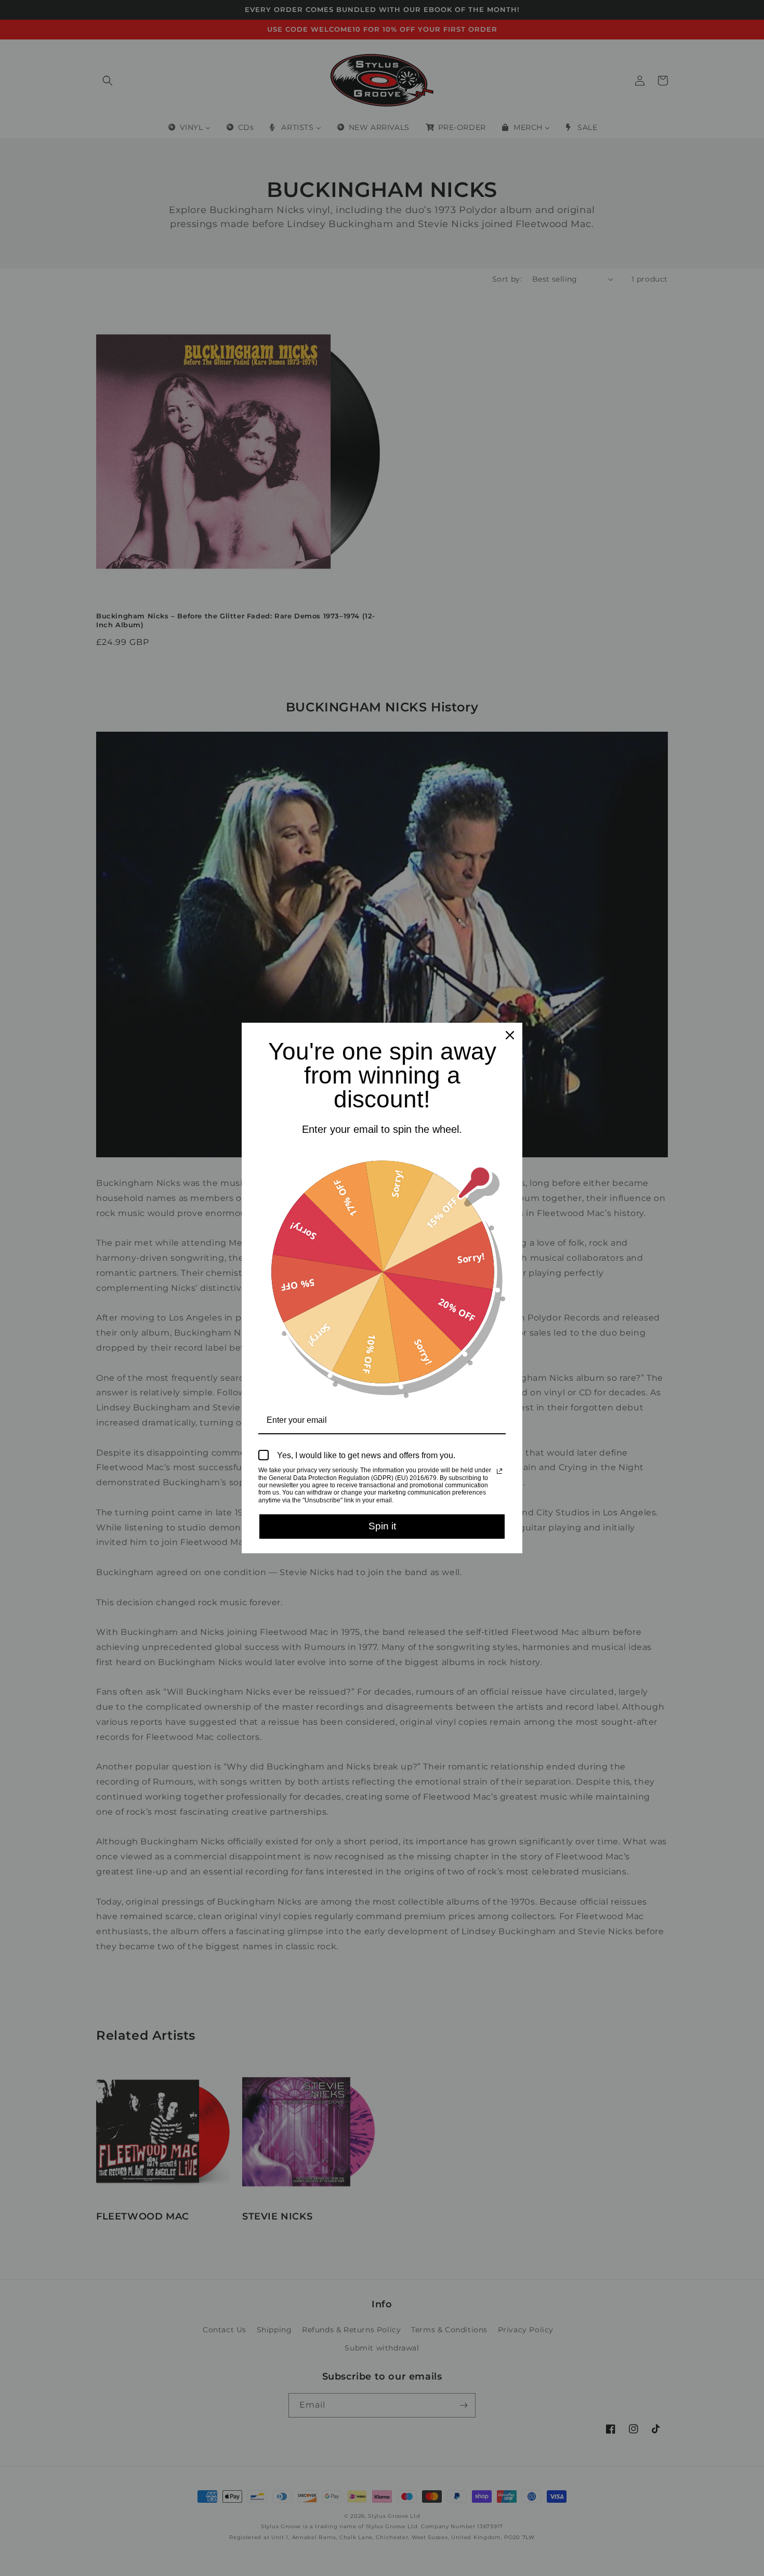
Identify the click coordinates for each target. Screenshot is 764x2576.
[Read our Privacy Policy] (499, 1471)
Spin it (382, 1526)
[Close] (510, 1035)
